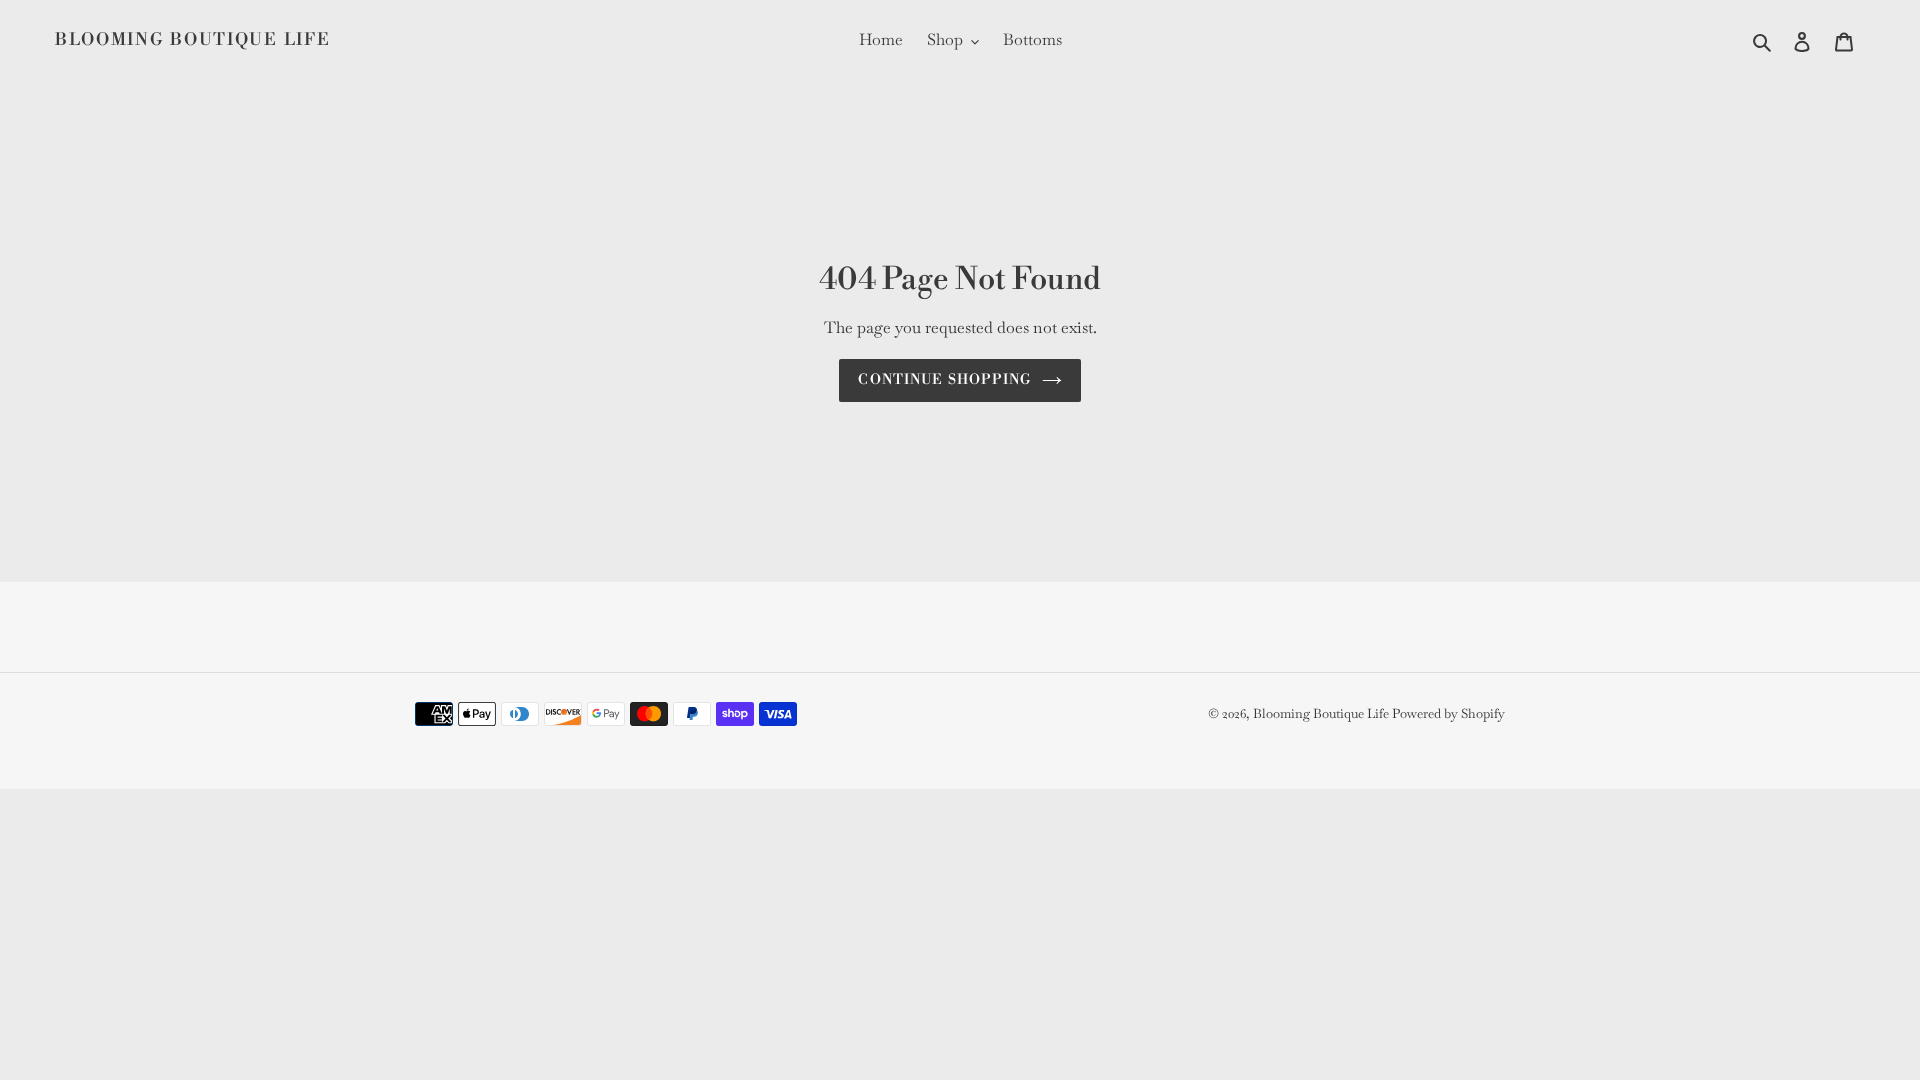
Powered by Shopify (1448, 713)
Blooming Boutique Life (192, 40)
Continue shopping (944, 380)
